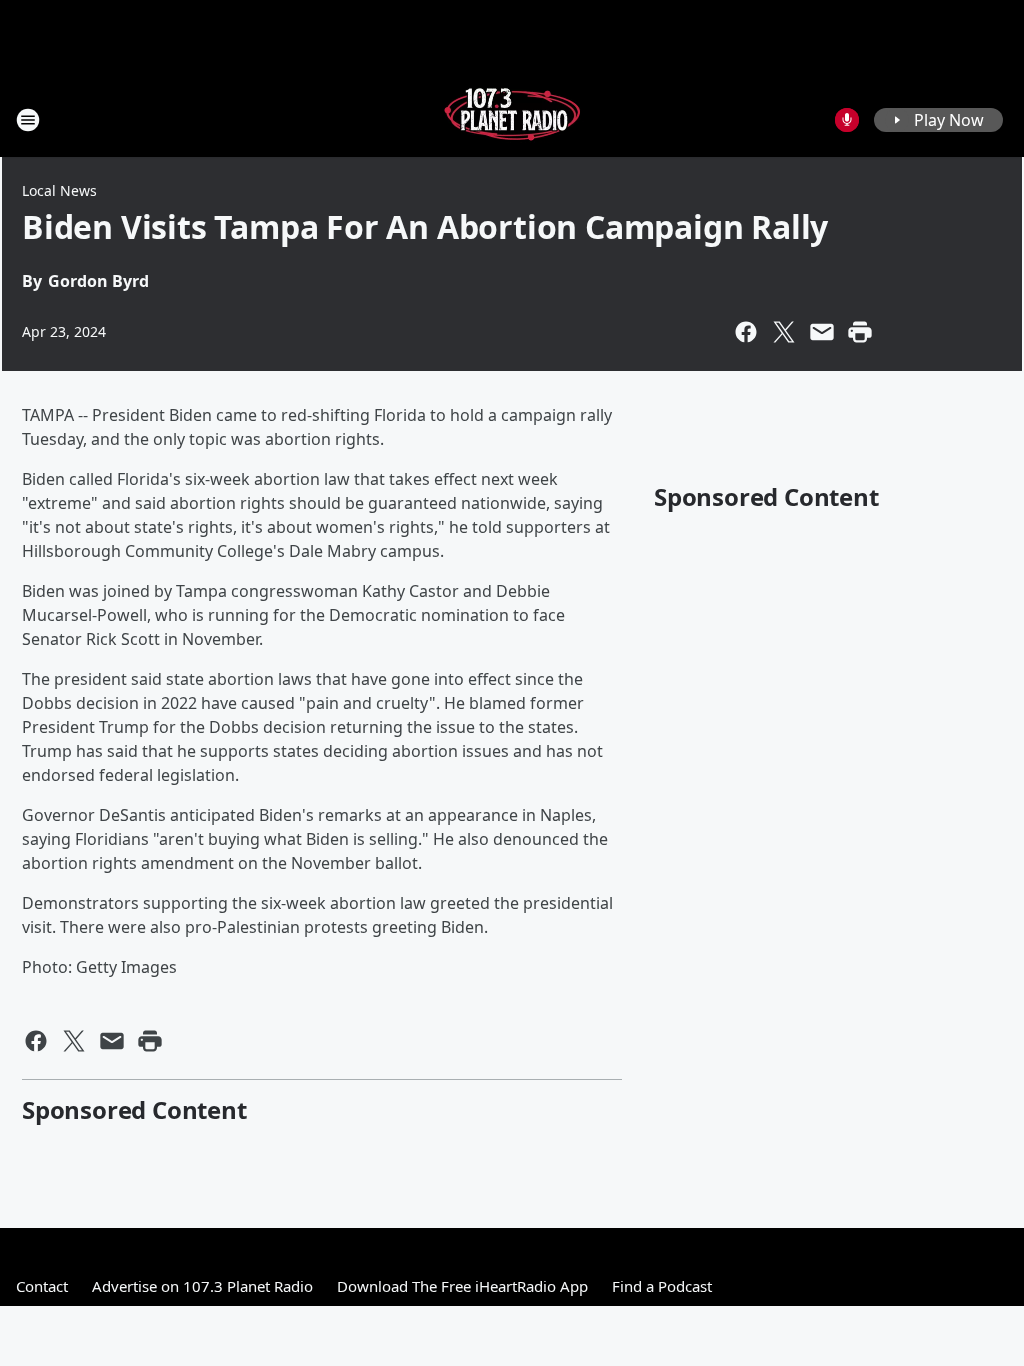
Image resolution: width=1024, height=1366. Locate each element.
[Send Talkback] (847, 120)
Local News (59, 190)
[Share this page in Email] (822, 332)
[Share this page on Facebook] (746, 332)
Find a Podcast (662, 1286)
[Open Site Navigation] (28, 120)
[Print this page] (860, 332)
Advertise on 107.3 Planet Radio (202, 1286)
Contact (42, 1286)
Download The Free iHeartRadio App (462, 1286)
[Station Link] (512, 119)
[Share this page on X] (784, 332)
